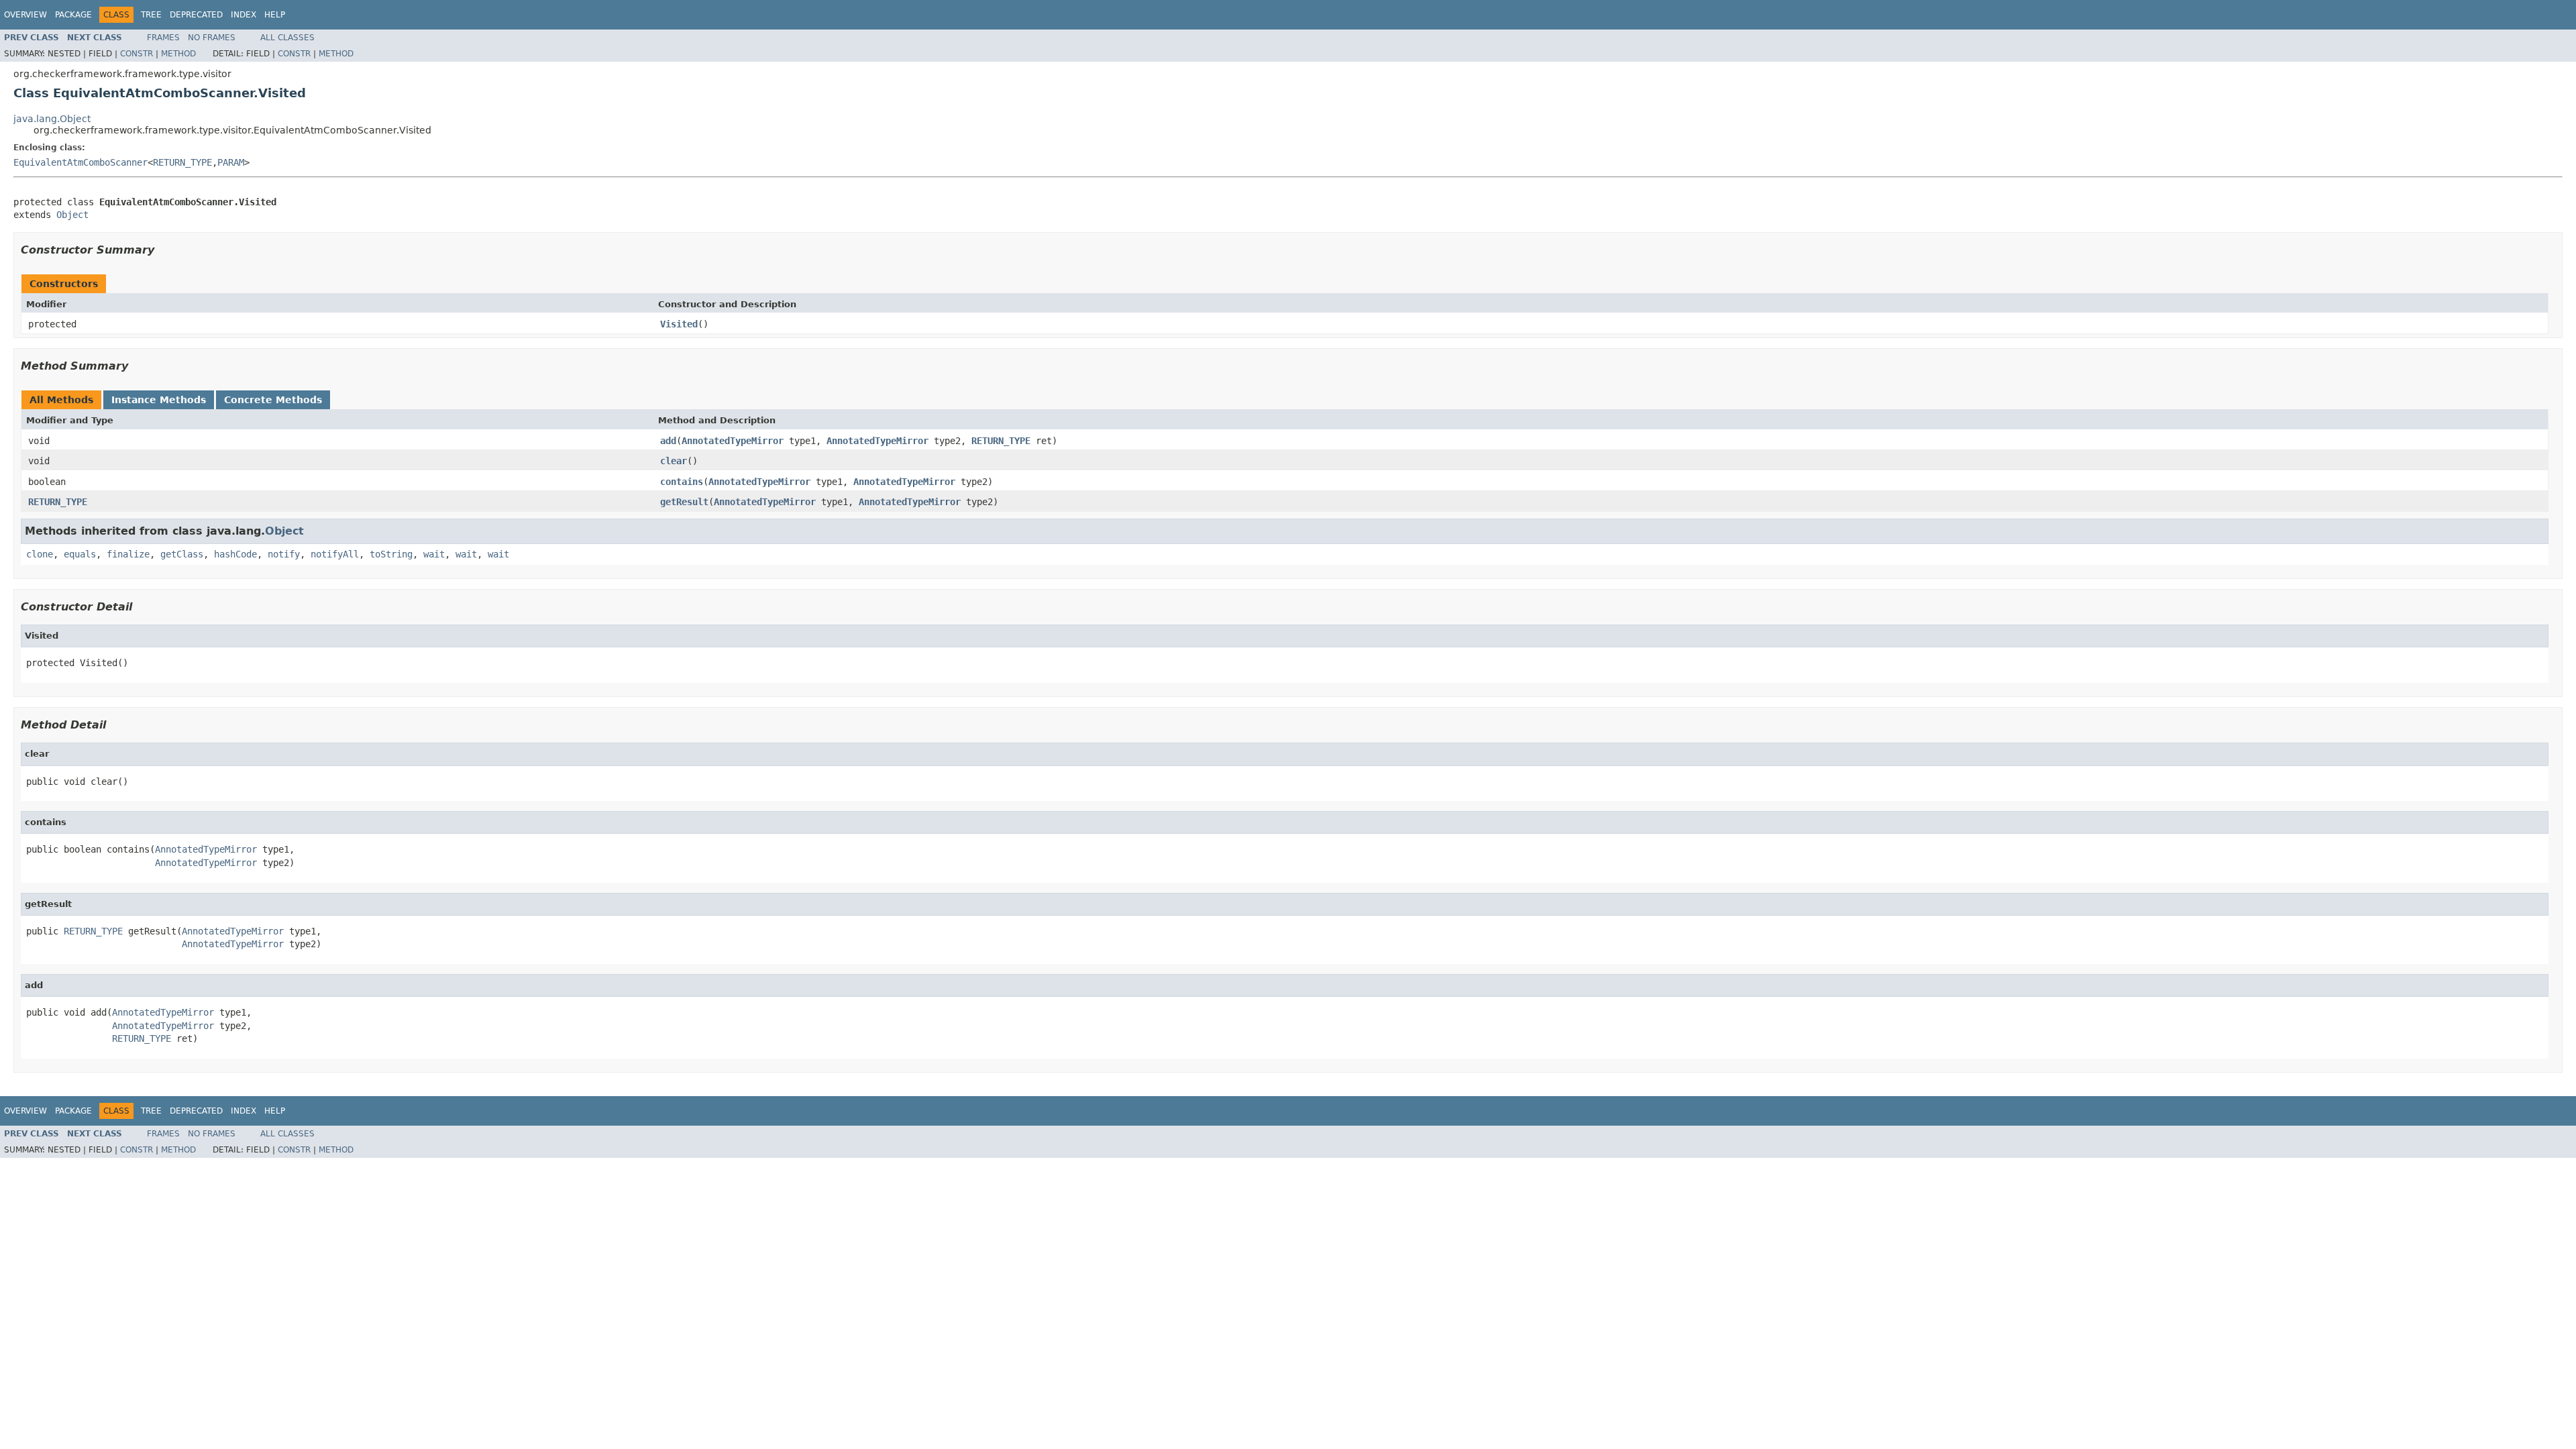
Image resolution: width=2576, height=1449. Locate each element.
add (668, 441)
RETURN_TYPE (182, 162)
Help (275, 15)
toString (391, 554)
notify (284, 554)
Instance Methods (159, 400)
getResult (684, 502)
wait (434, 554)
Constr (137, 54)
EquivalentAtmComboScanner (80, 162)
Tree (151, 15)
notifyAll (335, 554)
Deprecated (196, 15)
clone (40, 554)
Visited (679, 324)
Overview (25, 15)
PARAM (231, 162)
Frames (163, 38)
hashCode (235, 554)
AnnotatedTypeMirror (733, 441)
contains (682, 482)
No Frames (212, 38)
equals (80, 554)
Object (72, 215)
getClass (182, 554)
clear (674, 461)
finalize (128, 554)
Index (244, 15)
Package (73, 15)
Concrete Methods (273, 400)
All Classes (287, 38)
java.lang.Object (52, 119)
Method (178, 54)
